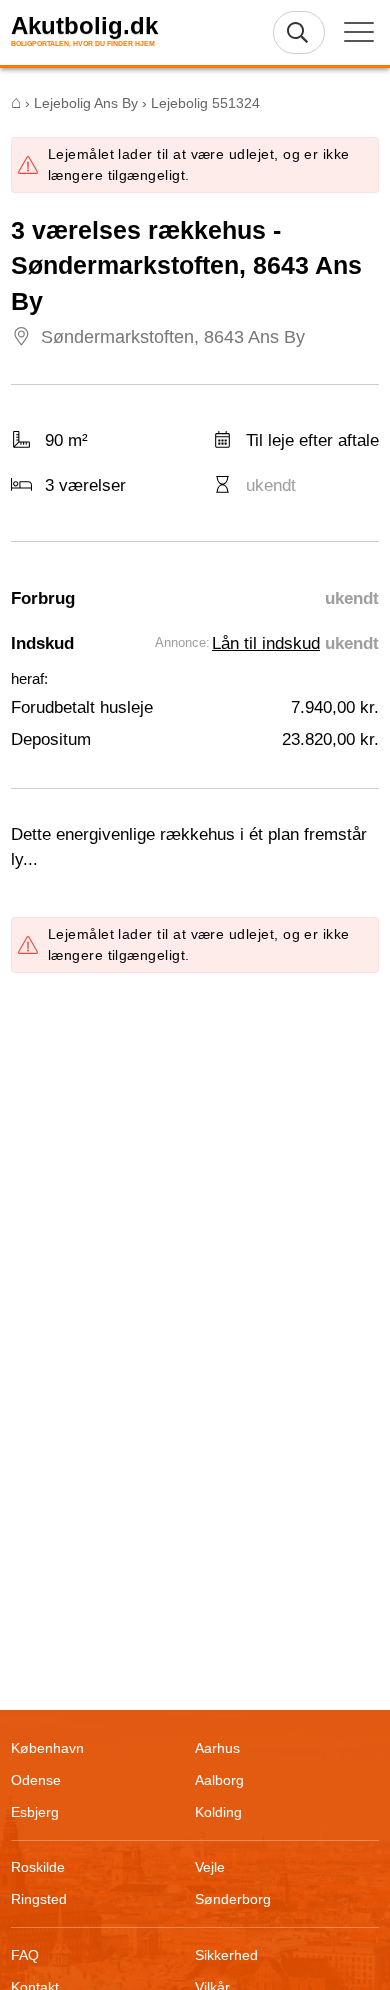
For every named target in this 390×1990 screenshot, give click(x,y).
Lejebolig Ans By (86, 103)
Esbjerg (35, 1812)
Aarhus (217, 1748)
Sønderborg (233, 1899)
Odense (36, 1780)
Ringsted (39, 1899)
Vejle (210, 1867)
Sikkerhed (226, 1955)
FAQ (25, 1955)
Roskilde (38, 1867)
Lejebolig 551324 (205, 103)
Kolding (218, 1812)
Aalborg (219, 1780)
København (47, 1748)
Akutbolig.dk (84, 26)
